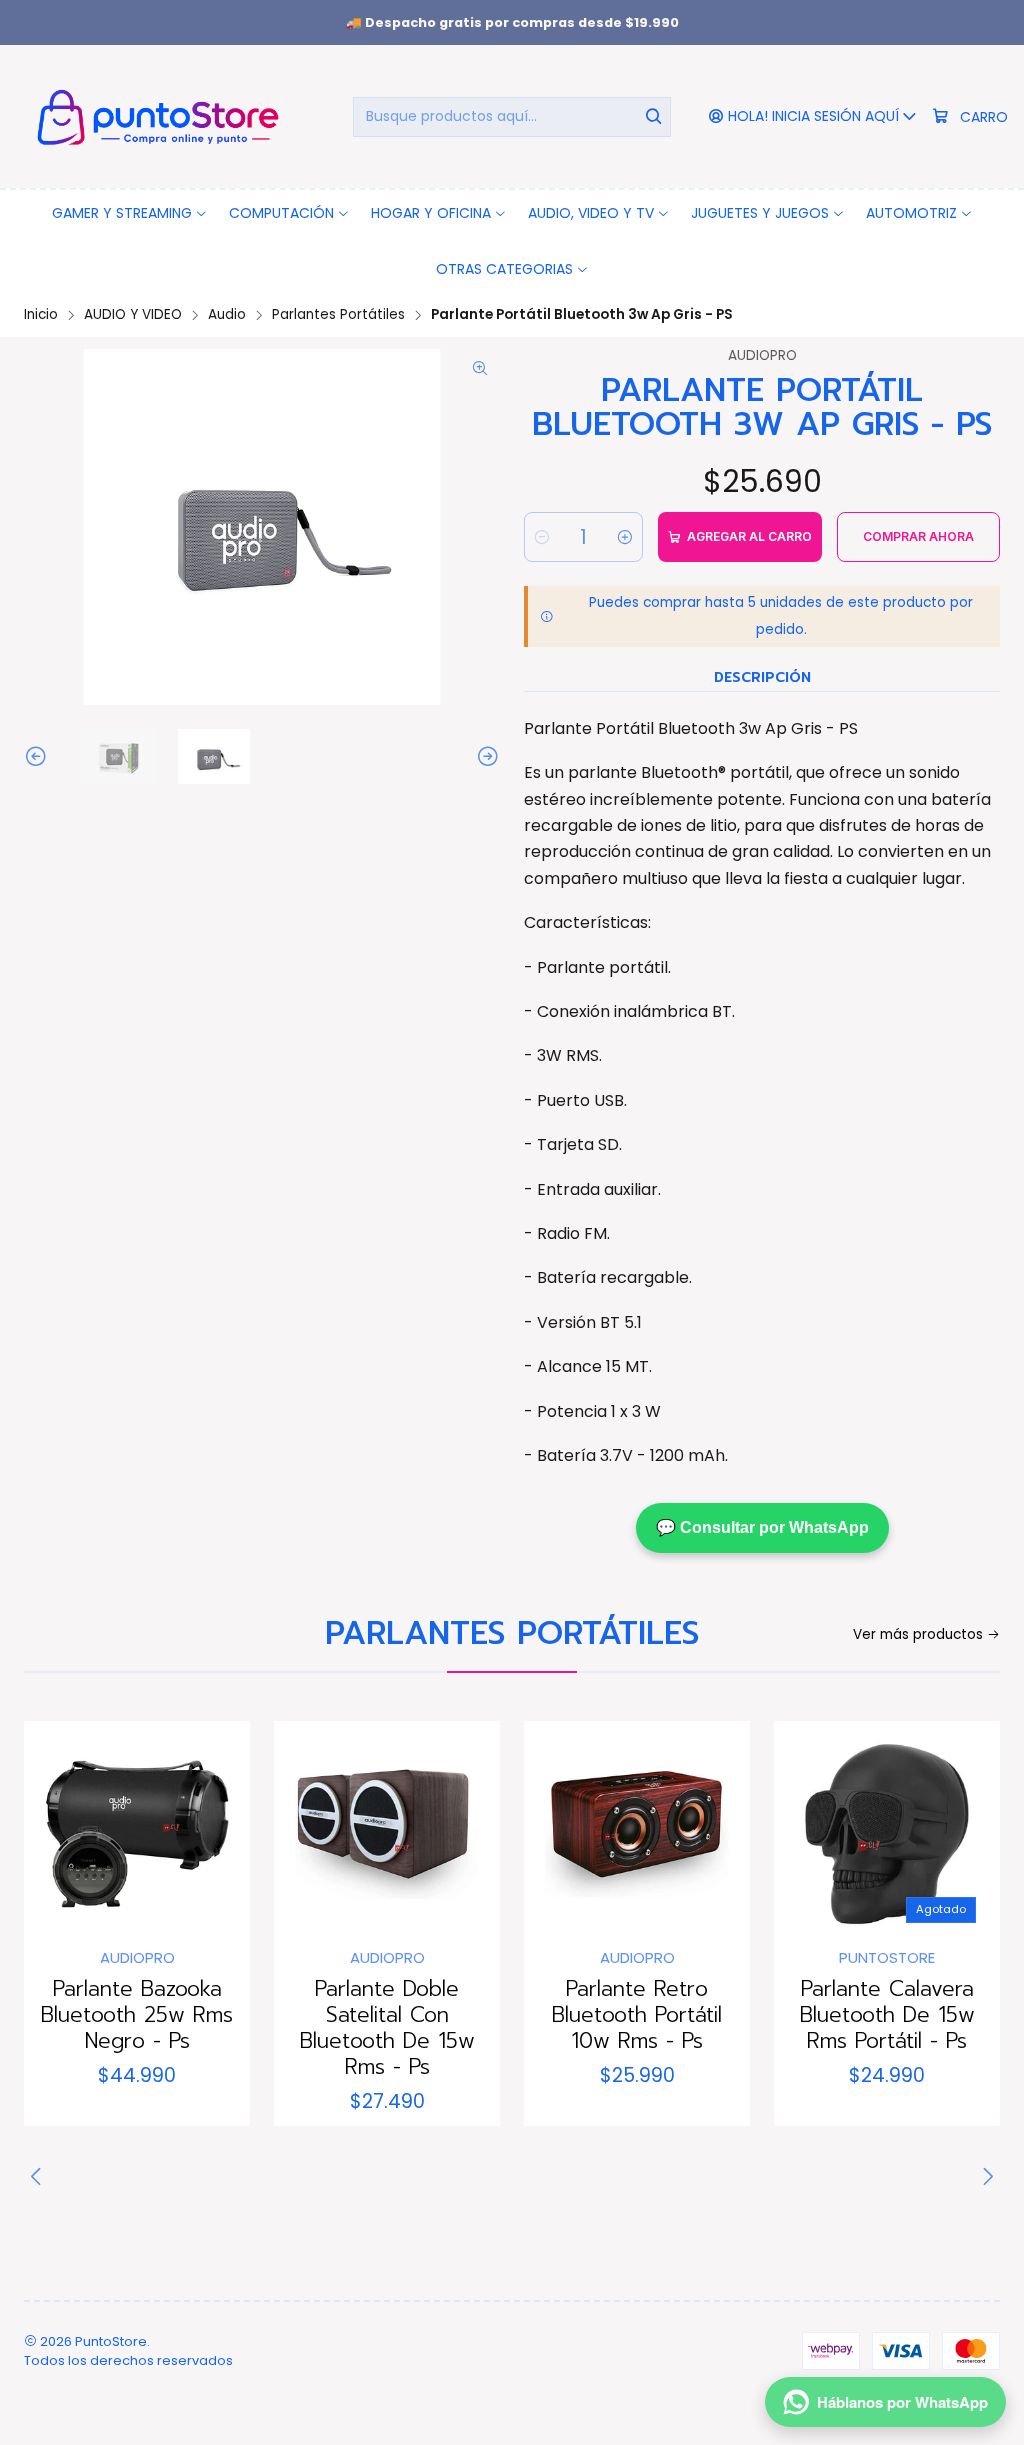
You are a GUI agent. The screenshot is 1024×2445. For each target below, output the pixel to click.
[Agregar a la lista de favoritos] (60, 1828)
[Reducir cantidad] (542, 537)
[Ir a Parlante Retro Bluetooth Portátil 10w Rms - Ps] (637, 1834)
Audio (227, 315)
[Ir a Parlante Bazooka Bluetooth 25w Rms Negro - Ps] (137, 1834)
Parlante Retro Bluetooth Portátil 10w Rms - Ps (637, 2015)
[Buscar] (654, 117)
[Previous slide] (39, 756)
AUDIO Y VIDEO (133, 315)
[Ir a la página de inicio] (154, 116)
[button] (130, 213)
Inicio (41, 315)
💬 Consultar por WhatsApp (762, 1527)
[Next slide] (485, 756)
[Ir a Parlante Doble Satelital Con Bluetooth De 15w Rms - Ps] (387, 1834)
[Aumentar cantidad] (625, 537)
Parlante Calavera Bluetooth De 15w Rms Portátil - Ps (887, 2015)
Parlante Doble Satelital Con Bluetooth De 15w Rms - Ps (387, 2028)
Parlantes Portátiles (338, 315)
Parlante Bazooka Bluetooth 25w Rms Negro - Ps (137, 2015)
